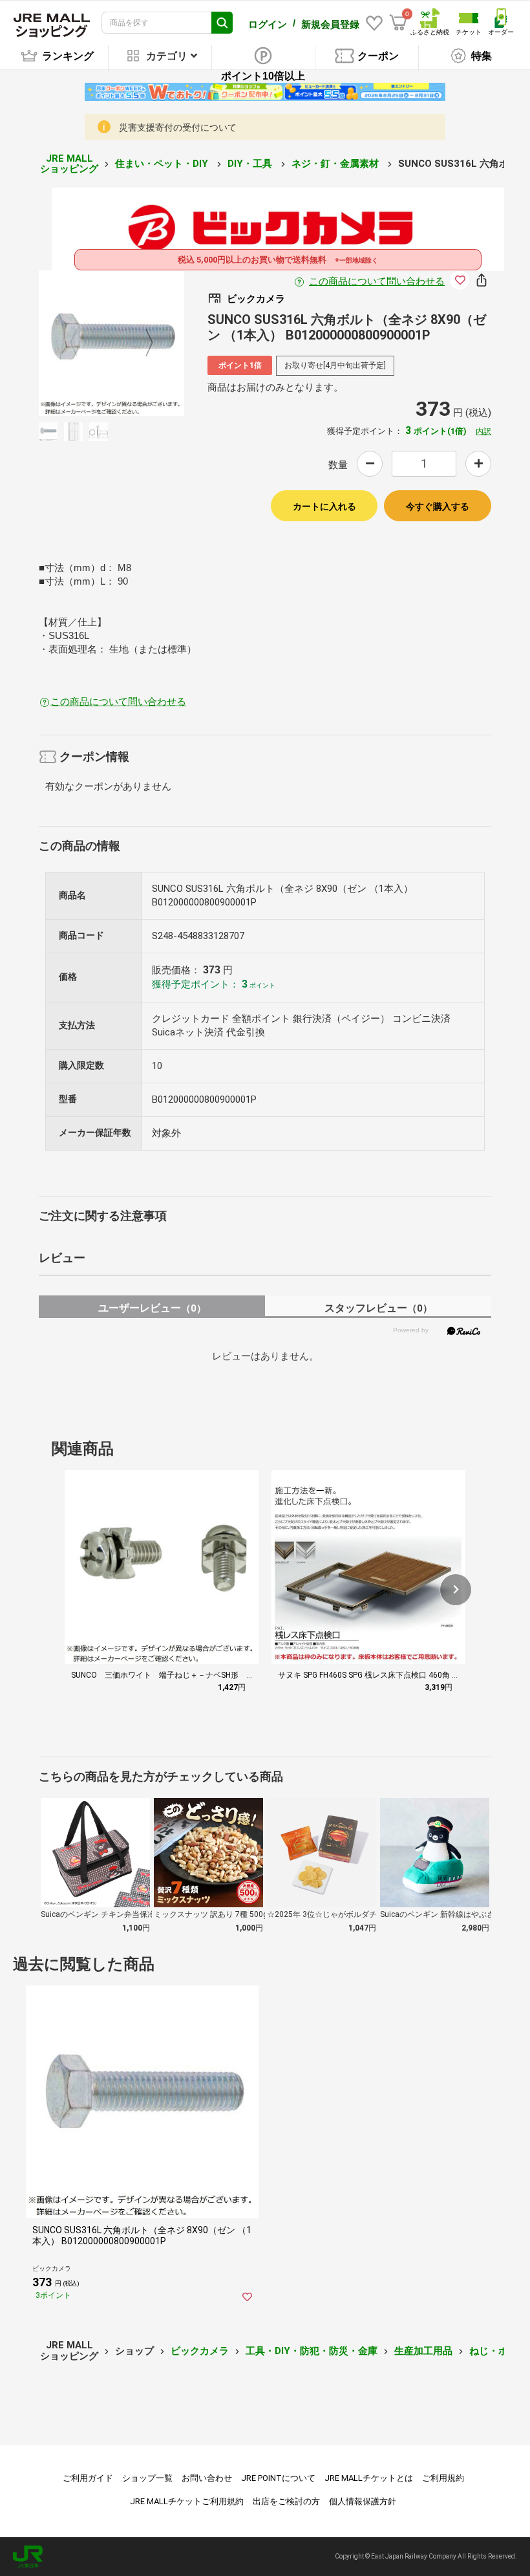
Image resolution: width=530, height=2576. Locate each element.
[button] (456, 1590)
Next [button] (142, 343)
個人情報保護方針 (363, 2501)
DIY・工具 (251, 164)
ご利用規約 (443, 2478)
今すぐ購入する (438, 506)
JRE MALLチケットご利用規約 (187, 2501)
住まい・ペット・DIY (163, 164)
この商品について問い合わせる (377, 281)
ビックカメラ (200, 2351)
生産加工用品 (423, 2351)
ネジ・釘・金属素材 (336, 164)
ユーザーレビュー (152, 1308)
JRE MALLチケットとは (369, 2478)
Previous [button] (81, 343)
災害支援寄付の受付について (178, 127)
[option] (111, 343)
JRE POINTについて (278, 2478)
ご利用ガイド (88, 2478)
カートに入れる (324, 506)
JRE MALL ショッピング (69, 164)
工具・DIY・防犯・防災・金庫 (312, 2351)
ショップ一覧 (147, 2478)
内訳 (483, 431)
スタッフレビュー (378, 1308)
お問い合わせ (207, 2478)
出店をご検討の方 (286, 2501)
